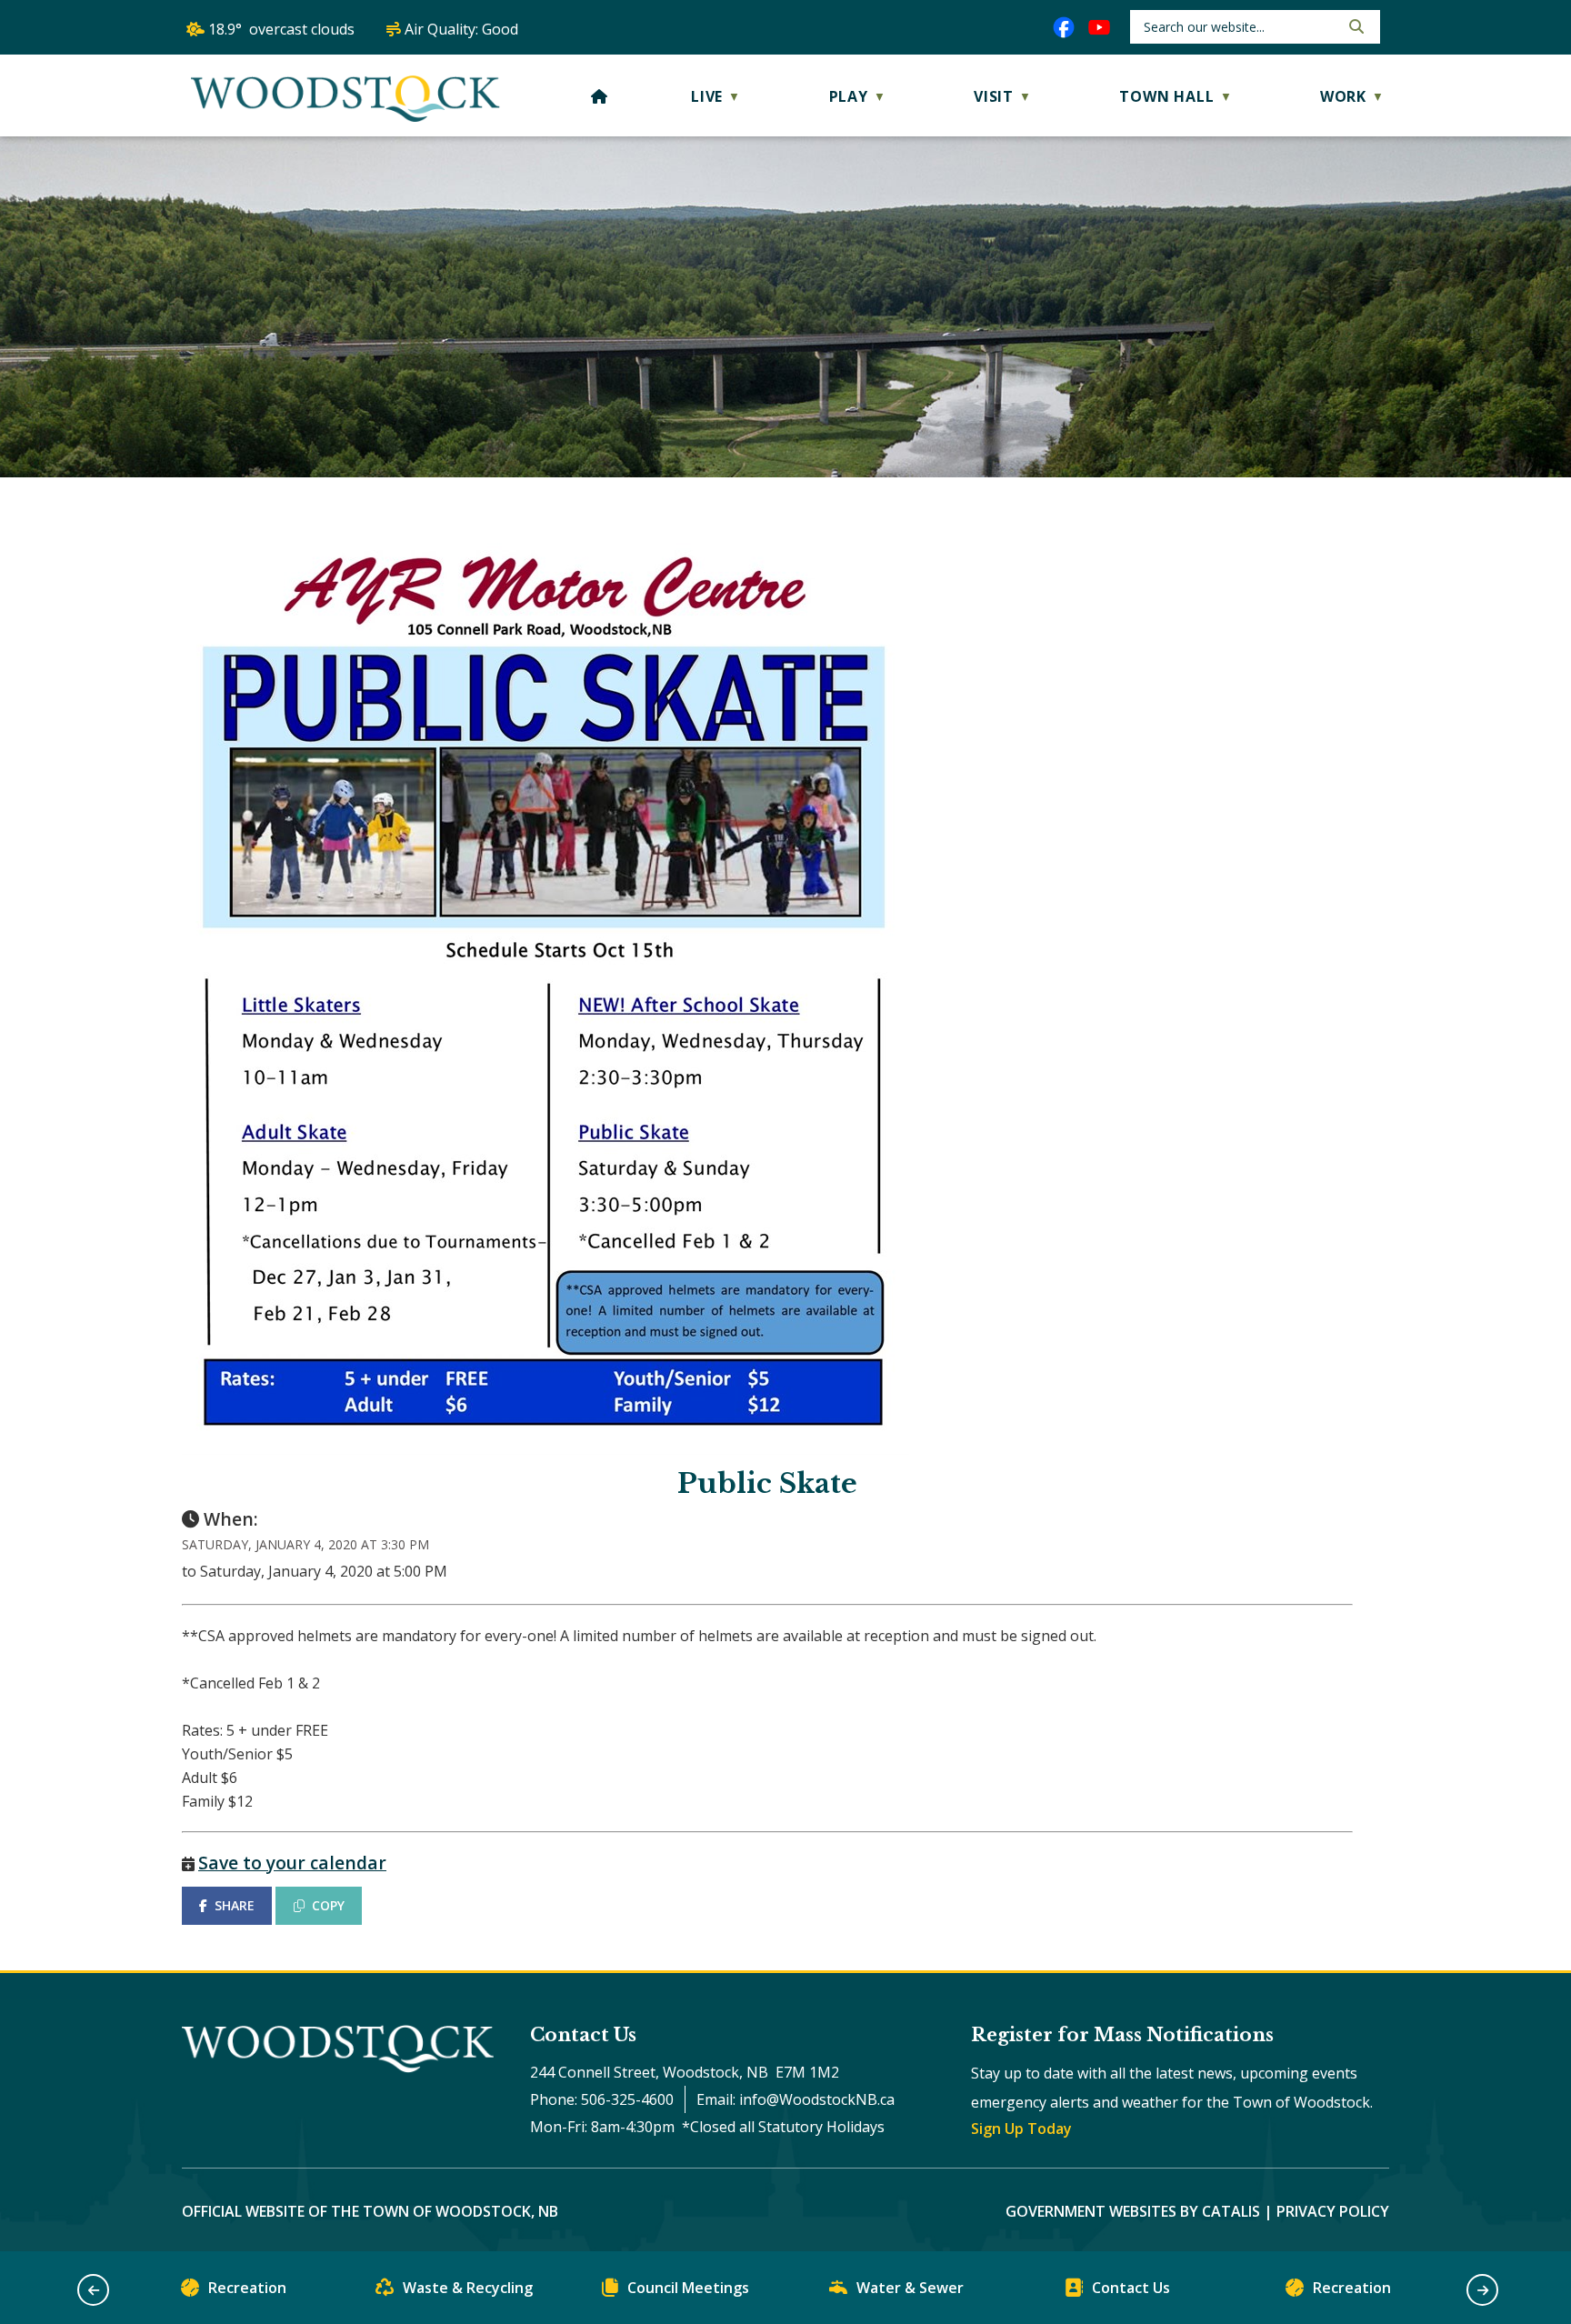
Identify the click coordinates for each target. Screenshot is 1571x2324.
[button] (1355, 26)
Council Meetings (688, 2288)
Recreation (247, 2288)
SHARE (235, 1905)
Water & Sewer (910, 2288)
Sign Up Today (1021, 2129)
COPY (328, 1905)
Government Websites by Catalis (1133, 2211)
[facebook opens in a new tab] (1064, 27)
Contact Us (1131, 2288)
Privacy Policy (1333, 2211)
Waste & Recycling (468, 2288)
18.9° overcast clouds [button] (281, 29)
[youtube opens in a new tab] (1099, 27)
